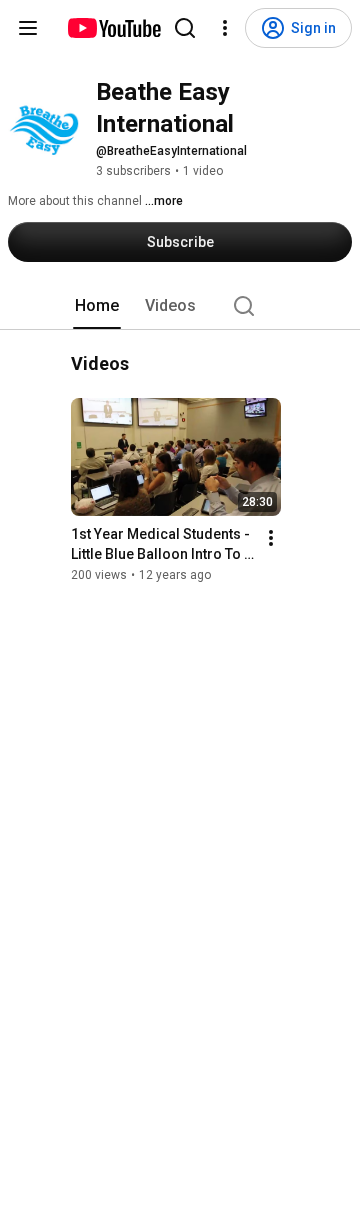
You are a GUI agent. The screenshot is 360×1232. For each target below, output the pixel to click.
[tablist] (180, 306)
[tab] (97, 306)
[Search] (185, 28)
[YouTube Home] (113, 28)
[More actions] (271, 538)
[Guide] (28, 28)
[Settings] (225, 28)
